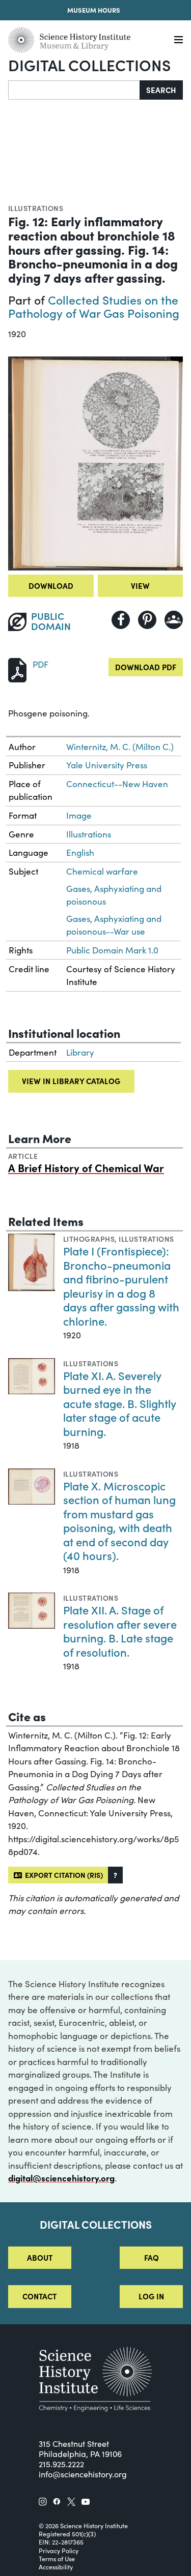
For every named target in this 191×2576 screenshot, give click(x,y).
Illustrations (36, 208)
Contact (39, 2296)
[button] (115, 1875)
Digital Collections (89, 65)
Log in (151, 2296)
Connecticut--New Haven (117, 784)
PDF (40, 664)
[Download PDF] (17, 669)
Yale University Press (107, 765)
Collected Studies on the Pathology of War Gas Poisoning (94, 306)
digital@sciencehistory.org (61, 2178)
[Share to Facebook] (121, 620)
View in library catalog (71, 1081)
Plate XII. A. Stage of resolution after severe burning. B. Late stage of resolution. (120, 1631)
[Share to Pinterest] (147, 620)
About (40, 2257)
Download (51, 586)
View (140, 586)
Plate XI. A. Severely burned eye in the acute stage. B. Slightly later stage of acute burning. (120, 1403)
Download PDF (146, 667)
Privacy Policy (59, 2551)
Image (79, 815)
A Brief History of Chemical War (86, 1167)
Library (80, 1052)
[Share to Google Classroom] (174, 620)
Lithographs (89, 1239)
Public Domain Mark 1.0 (112, 950)
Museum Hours (94, 10)
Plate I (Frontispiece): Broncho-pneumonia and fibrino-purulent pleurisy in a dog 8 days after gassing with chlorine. (121, 1286)
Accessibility (56, 2567)
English (80, 852)
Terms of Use (57, 2559)
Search (161, 90)
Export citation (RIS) (62, 1875)
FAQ (152, 2257)
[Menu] (179, 40)
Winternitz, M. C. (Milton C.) (120, 747)
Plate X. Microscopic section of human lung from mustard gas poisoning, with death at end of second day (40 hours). (119, 1521)
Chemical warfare (102, 871)
